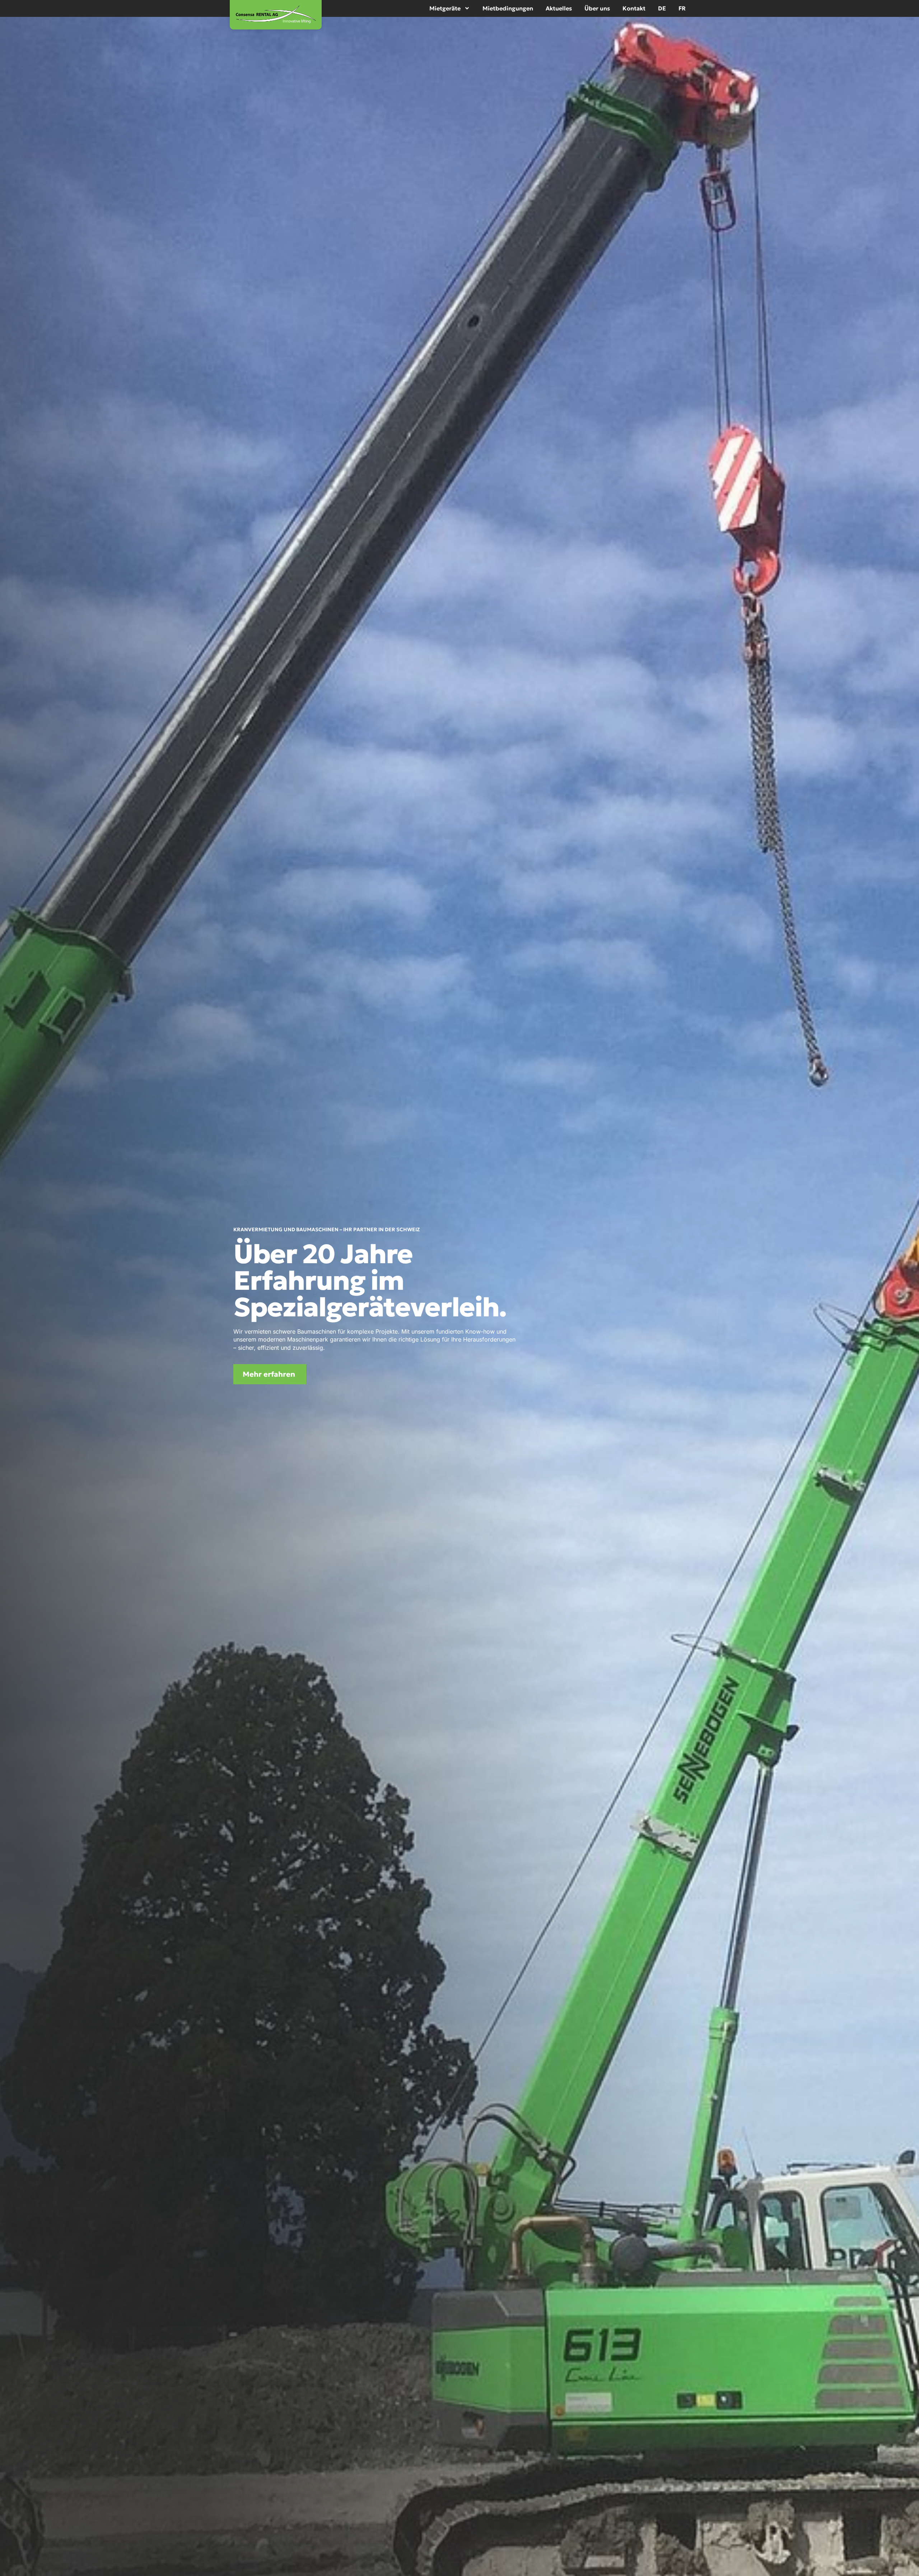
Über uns (597, 8)
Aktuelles (559, 8)
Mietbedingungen (508, 8)
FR (682, 8)
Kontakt (634, 8)
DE (662, 8)
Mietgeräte (445, 8)
